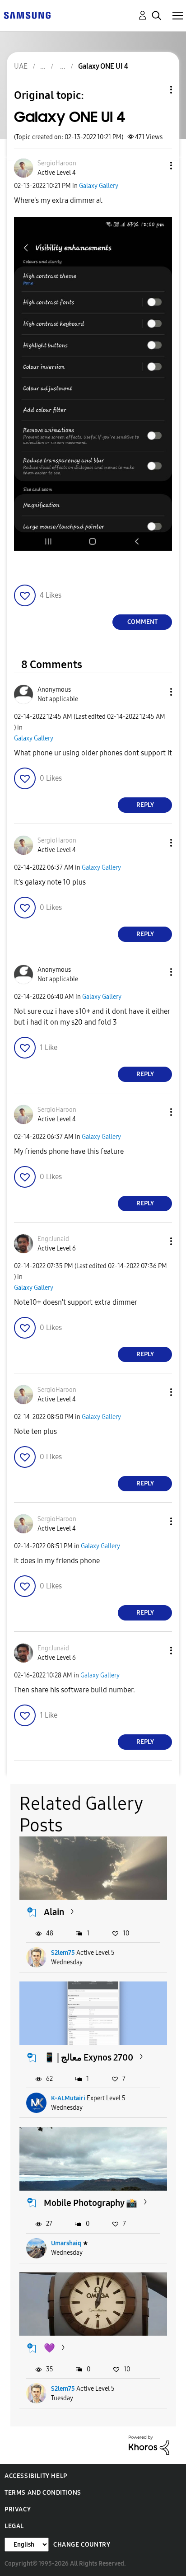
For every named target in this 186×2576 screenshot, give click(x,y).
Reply (145, 805)
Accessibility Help (36, 2476)
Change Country (82, 2545)
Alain (54, 1912)
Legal (14, 2526)
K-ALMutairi (68, 2098)
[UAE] (27, 15)
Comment (142, 622)
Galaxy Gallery (99, 186)
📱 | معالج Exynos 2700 (88, 2057)
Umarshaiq (66, 2243)
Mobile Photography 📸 (91, 2203)
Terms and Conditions (43, 2493)
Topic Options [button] (156, 90)
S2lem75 (63, 1953)
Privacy (18, 2509)
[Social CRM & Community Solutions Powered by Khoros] (149, 2445)
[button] (156, 166)
